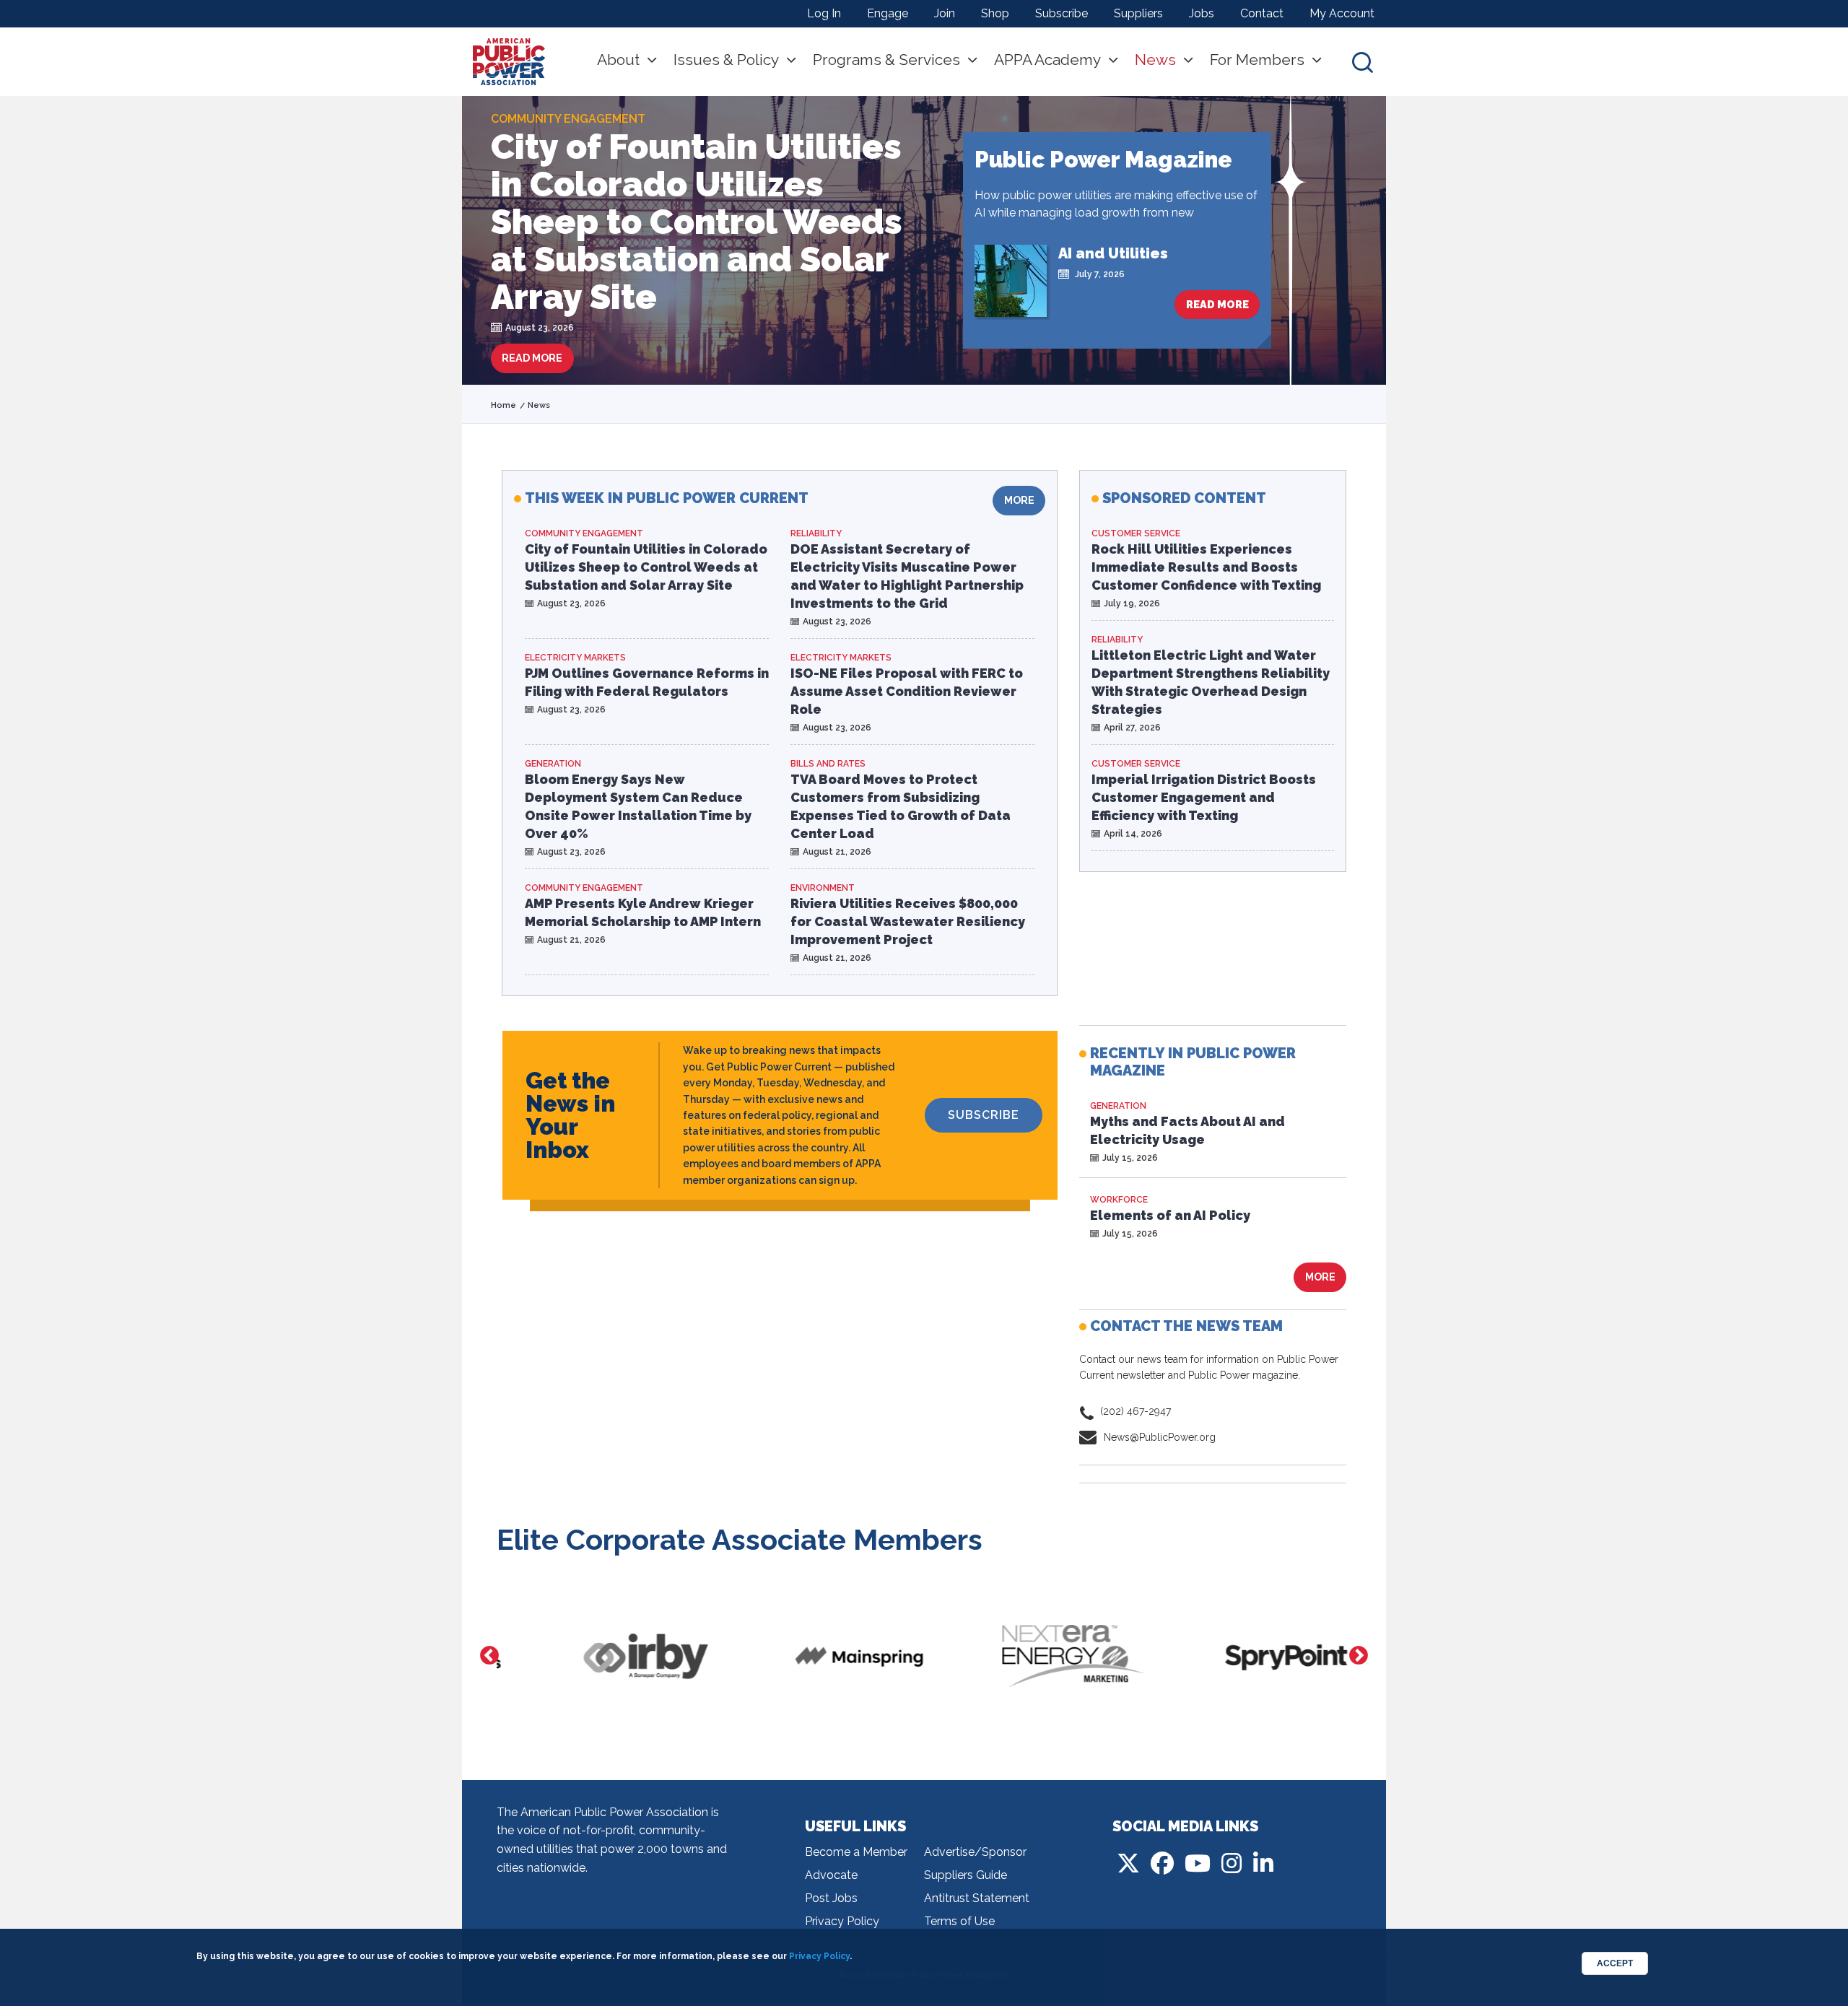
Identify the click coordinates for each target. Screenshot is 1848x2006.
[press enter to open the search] (1363, 62)
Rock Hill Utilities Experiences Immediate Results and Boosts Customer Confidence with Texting (1206, 567)
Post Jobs (831, 1898)
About (618, 60)
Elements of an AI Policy (1170, 1215)
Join (945, 13)
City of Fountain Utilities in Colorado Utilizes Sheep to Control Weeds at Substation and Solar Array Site (697, 222)
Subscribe (1062, 13)
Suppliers (1138, 13)
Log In (824, 13)
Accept (1615, 1963)
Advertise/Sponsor (975, 1852)
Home (504, 405)
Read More (532, 358)
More (1019, 500)
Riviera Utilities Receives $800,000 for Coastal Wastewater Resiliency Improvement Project (908, 921)
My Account (1342, 13)
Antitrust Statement (977, 1898)
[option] (603, 1656)
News (1155, 60)
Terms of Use (959, 1921)
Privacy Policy (842, 1921)
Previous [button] (489, 1656)
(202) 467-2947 (1136, 1411)
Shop (995, 13)
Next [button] (1359, 1656)
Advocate (831, 1875)
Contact (1262, 13)
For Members (1257, 60)
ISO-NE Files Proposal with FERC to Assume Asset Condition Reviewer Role (907, 691)
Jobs (1202, 13)
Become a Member (856, 1852)
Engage (888, 13)
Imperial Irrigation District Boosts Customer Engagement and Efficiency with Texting (1204, 797)
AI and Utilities (1113, 253)
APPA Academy (1047, 60)
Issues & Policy (726, 60)
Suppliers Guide (966, 1875)
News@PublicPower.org (1160, 1437)
